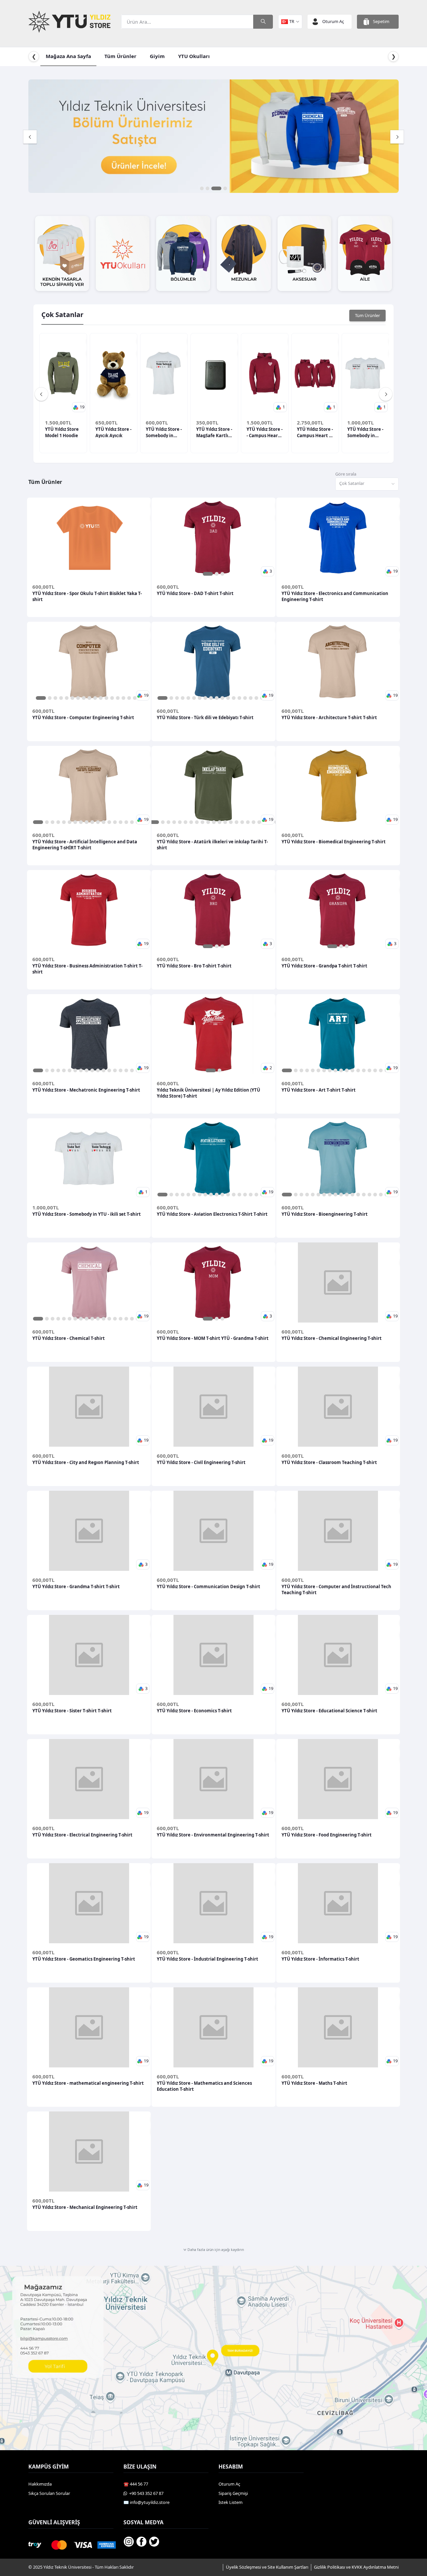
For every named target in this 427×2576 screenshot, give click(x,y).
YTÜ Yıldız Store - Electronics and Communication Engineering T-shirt (335, 596)
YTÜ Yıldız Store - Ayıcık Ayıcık (113, 432)
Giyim (157, 56)
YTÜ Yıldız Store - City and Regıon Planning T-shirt (86, 1462)
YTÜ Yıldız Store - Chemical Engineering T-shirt (332, 1338)
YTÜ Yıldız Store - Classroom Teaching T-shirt (329, 1462)
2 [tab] (211, 188)
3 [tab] (220, 188)
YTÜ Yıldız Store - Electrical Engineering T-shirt (82, 1835)
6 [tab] (72, 698)
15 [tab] (123, 698)
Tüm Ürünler (120, 56)
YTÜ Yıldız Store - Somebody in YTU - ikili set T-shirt (365, 432)
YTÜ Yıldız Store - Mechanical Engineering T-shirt (85, 2207)
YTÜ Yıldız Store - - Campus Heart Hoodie (265, 432)
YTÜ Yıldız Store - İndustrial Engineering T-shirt (207, 1959)
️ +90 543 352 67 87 (145, 2493)
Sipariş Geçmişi (233, 2493)
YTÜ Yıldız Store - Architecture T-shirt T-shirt (329, 718)
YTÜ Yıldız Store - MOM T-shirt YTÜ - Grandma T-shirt (213, 1338)
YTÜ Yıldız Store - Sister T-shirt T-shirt (72, 1711)
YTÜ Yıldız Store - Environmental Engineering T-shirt (213, 1835)
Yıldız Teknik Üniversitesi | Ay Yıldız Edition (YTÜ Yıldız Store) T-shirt (208, 1093)
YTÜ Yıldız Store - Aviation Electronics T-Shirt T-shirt (212, 1214)
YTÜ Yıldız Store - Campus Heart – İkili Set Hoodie (315, 432)
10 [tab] (95, 698)
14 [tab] (118, 698)
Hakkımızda (40, 2484)
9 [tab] (89, 698)
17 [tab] (135, 698)
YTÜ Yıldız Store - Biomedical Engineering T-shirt (334, 842)
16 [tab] (129, 698)
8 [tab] (84, 698)
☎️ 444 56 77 (136, 2484)
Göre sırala (346, 474)
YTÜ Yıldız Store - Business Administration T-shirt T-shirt (87, 969)
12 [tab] (106, 698)
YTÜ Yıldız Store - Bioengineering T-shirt (325, 1214)
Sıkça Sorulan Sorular (49, 2493)
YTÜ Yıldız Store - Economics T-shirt (194, 1711)
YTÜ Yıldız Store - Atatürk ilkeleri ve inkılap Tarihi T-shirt (212, 845)
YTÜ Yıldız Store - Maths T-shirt (314, 2083)
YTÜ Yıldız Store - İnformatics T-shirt (320, 1959)
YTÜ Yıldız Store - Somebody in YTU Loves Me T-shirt (164, 432)
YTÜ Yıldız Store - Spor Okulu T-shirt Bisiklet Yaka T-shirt (87, 596)
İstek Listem (231, 2502)
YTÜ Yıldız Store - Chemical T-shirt (69, 1338)
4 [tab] (225, 188)
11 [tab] (101, 698)
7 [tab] (78, 698)
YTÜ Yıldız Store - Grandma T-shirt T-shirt (76, 1587)
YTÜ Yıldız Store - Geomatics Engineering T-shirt (84, 1959)
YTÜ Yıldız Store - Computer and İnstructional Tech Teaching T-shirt (336, 1590)
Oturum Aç (229, 2484)
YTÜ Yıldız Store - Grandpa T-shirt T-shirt (324, 966)
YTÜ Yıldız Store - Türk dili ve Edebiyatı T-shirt (205, 718)
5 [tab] (67, 698)
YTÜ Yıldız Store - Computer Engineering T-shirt (83, 718)
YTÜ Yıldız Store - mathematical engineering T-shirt (88, 2083)
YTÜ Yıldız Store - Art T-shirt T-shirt (319, 1090)
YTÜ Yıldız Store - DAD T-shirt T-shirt (195, 593)
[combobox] (367, 484)
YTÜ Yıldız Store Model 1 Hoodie (62, 432)
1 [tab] (202, 188)
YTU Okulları (194, 56)
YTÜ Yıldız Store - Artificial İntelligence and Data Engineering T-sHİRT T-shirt (85, 845)
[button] (79, 407)
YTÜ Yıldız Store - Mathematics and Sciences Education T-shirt (204, 2086)
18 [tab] (253, 822)
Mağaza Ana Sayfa (68, 56)
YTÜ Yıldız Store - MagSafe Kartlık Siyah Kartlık (214, 432)
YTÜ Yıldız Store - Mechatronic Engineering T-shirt (86, 1090)
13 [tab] (112, 698)
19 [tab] (259, 822)
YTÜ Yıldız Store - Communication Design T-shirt (208, 1587)
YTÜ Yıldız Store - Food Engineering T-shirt (327, 1835)
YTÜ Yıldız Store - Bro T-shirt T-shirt (194, 966)
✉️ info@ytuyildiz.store (146, 2502)
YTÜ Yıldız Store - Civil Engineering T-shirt (201, 1462)
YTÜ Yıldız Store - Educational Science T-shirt (329, 1711)
